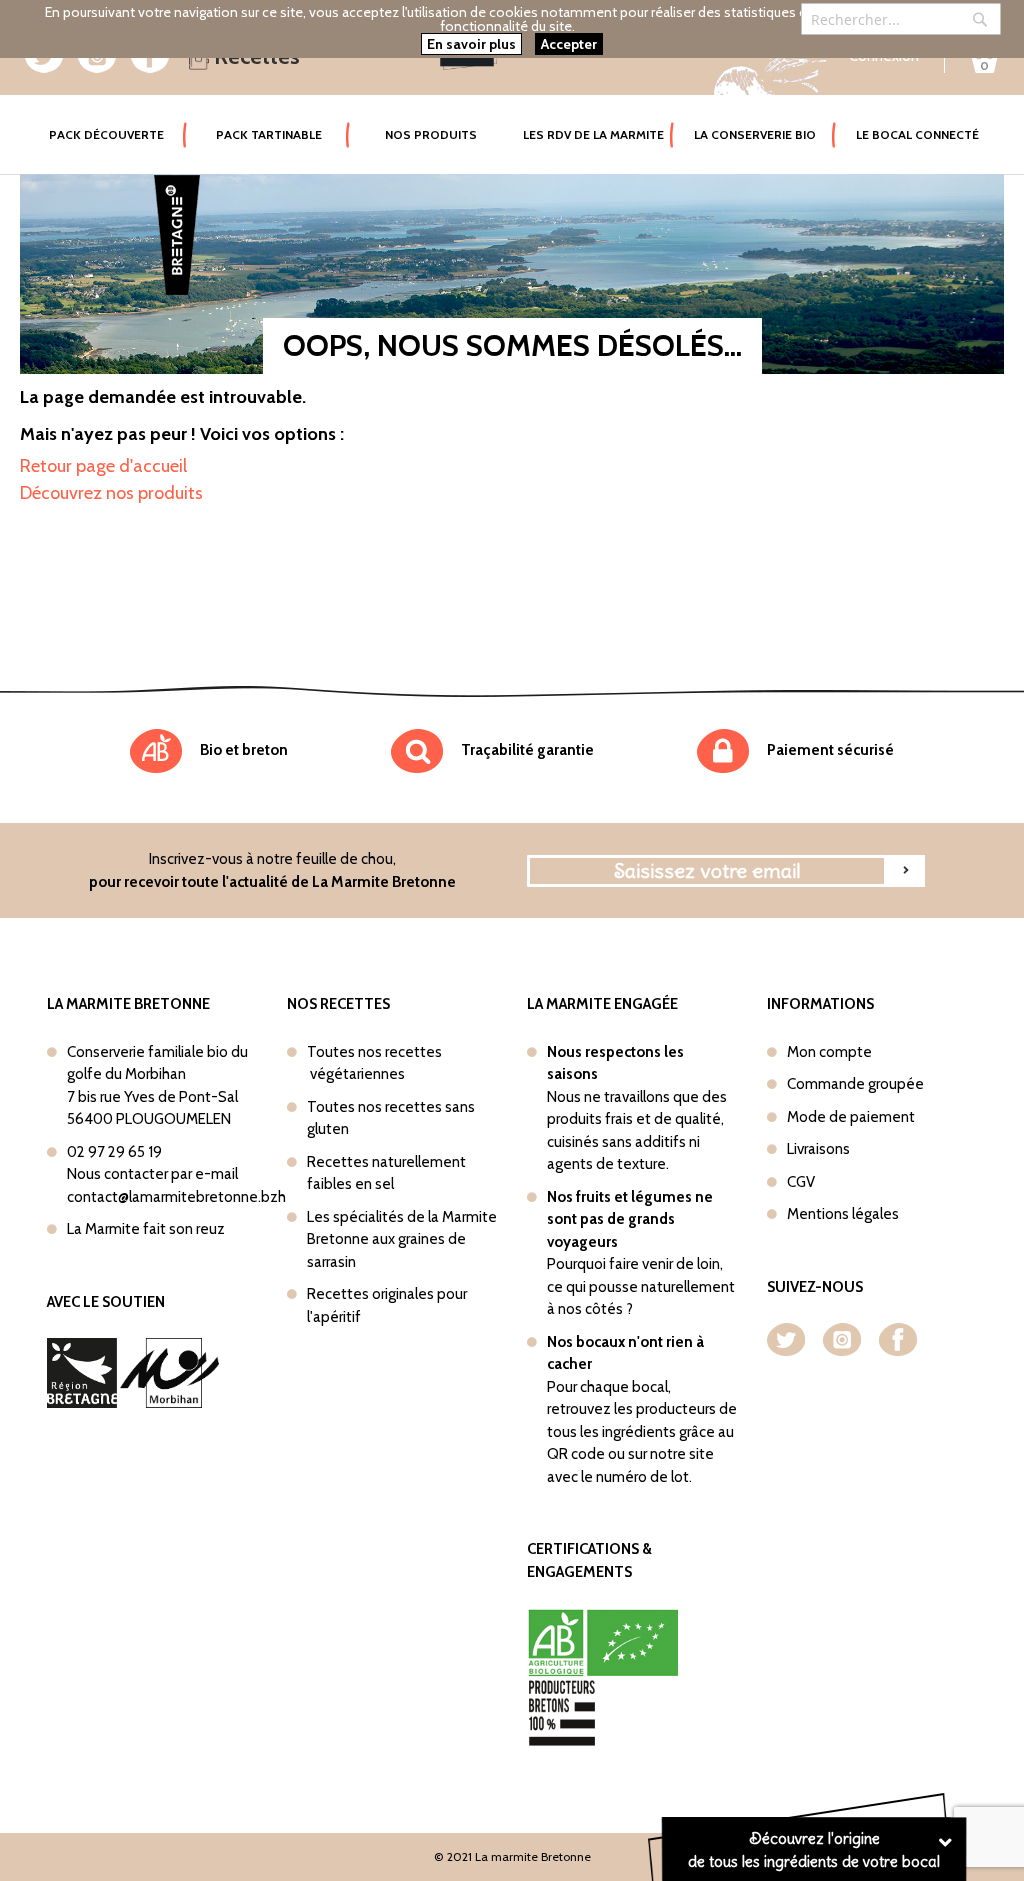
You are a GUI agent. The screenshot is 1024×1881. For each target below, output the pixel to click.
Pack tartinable (269, 134)
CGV (801, 1182)
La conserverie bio (755, 134)
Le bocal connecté (917, 134)
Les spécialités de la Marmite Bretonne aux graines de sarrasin (402, 1239)
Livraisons (818, 1149)
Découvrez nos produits (111, 493)
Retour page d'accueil (103, 466)
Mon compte (829, 1052)
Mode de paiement (851, 1117)
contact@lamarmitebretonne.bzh (176, 1197)
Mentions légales (843, 1214)
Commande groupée (855, 1084)
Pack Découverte (118, 134)
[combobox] (901, 19)
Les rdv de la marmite (593, 134)
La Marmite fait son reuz (146, 1229)
